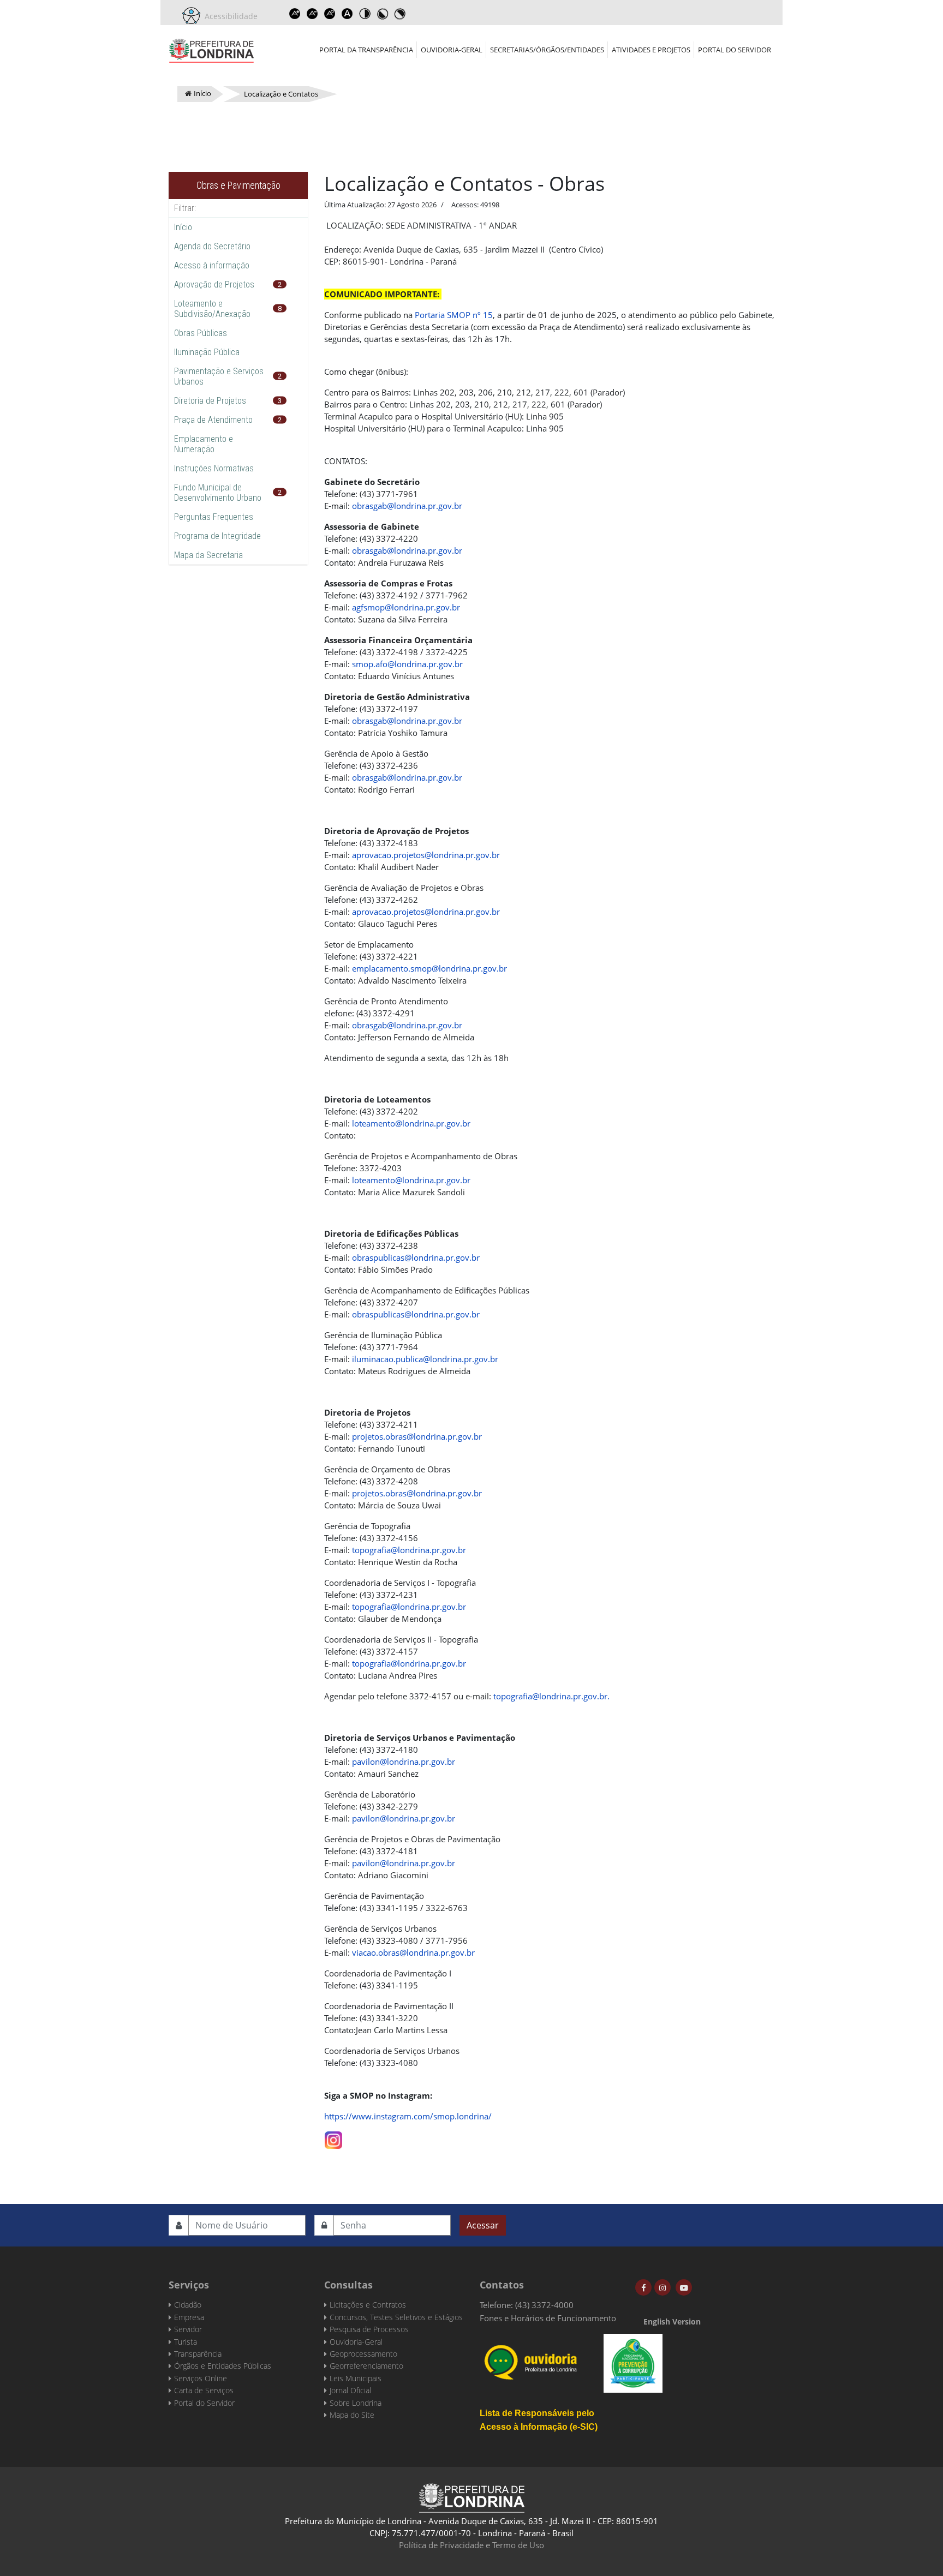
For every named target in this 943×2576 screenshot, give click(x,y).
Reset (330, 14)
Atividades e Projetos (651, 50)
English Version (672, 2322)
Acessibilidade (229, 16)
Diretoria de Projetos (210, 401)
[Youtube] (684, 2287)
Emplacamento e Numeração (204, 444)
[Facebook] (643, 2287)
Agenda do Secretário (212, 246)
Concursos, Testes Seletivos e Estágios (396, 2317)
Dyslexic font (347, 14)
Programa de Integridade (217, 536)
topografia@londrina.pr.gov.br (409, 1550)
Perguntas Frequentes (214, 517)
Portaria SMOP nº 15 (454, 315)
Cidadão (188, 2305)
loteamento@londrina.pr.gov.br (411, 1123)
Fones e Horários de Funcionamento (548, 2318)
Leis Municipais (356, 2378)
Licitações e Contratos (368, 2305)
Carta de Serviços (204, 2390)
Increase (295, 14)
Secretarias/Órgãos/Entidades (547, 50)
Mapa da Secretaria (208, 555)
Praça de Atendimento (213, 420)
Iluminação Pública (207, 352)
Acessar (483, 2225)
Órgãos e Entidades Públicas (223, 2366)
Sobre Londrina (356, 2403)
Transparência (198, 2354)
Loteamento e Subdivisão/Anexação (212, 309)
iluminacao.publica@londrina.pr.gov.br (425, 1359)
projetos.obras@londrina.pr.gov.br (417, 1436)
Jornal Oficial (350, 2390)
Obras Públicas (201, 333)
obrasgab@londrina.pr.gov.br (407, 506)
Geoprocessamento (363, 2354)
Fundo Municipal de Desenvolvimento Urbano (218, 493)
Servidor (188, 2329)
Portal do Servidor (735, 50)
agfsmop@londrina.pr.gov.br (406, 607)
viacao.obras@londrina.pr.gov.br (413, 1952)
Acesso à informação (212, 265)
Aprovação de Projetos (214, 284)
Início (183, 227)
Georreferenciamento (366, 2366)
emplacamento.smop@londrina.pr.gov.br (429, 968)
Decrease (312, 14)
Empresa (189, 2317)
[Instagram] (663, 2287)
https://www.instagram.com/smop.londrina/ (408, 2116)
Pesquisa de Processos (369, 2329)
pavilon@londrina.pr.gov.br (404, 1762)
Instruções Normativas (214, 468)
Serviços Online (201, 2378)
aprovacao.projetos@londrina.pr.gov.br (426, 855)
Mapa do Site (352, 2415)
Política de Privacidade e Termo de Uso (471, 2545)
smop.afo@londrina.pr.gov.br (407, 664)
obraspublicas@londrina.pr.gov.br (416, 1257)
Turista (186, 2342)
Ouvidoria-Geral (452, 50)
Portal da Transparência (366, 50)
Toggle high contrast (365, 14)
